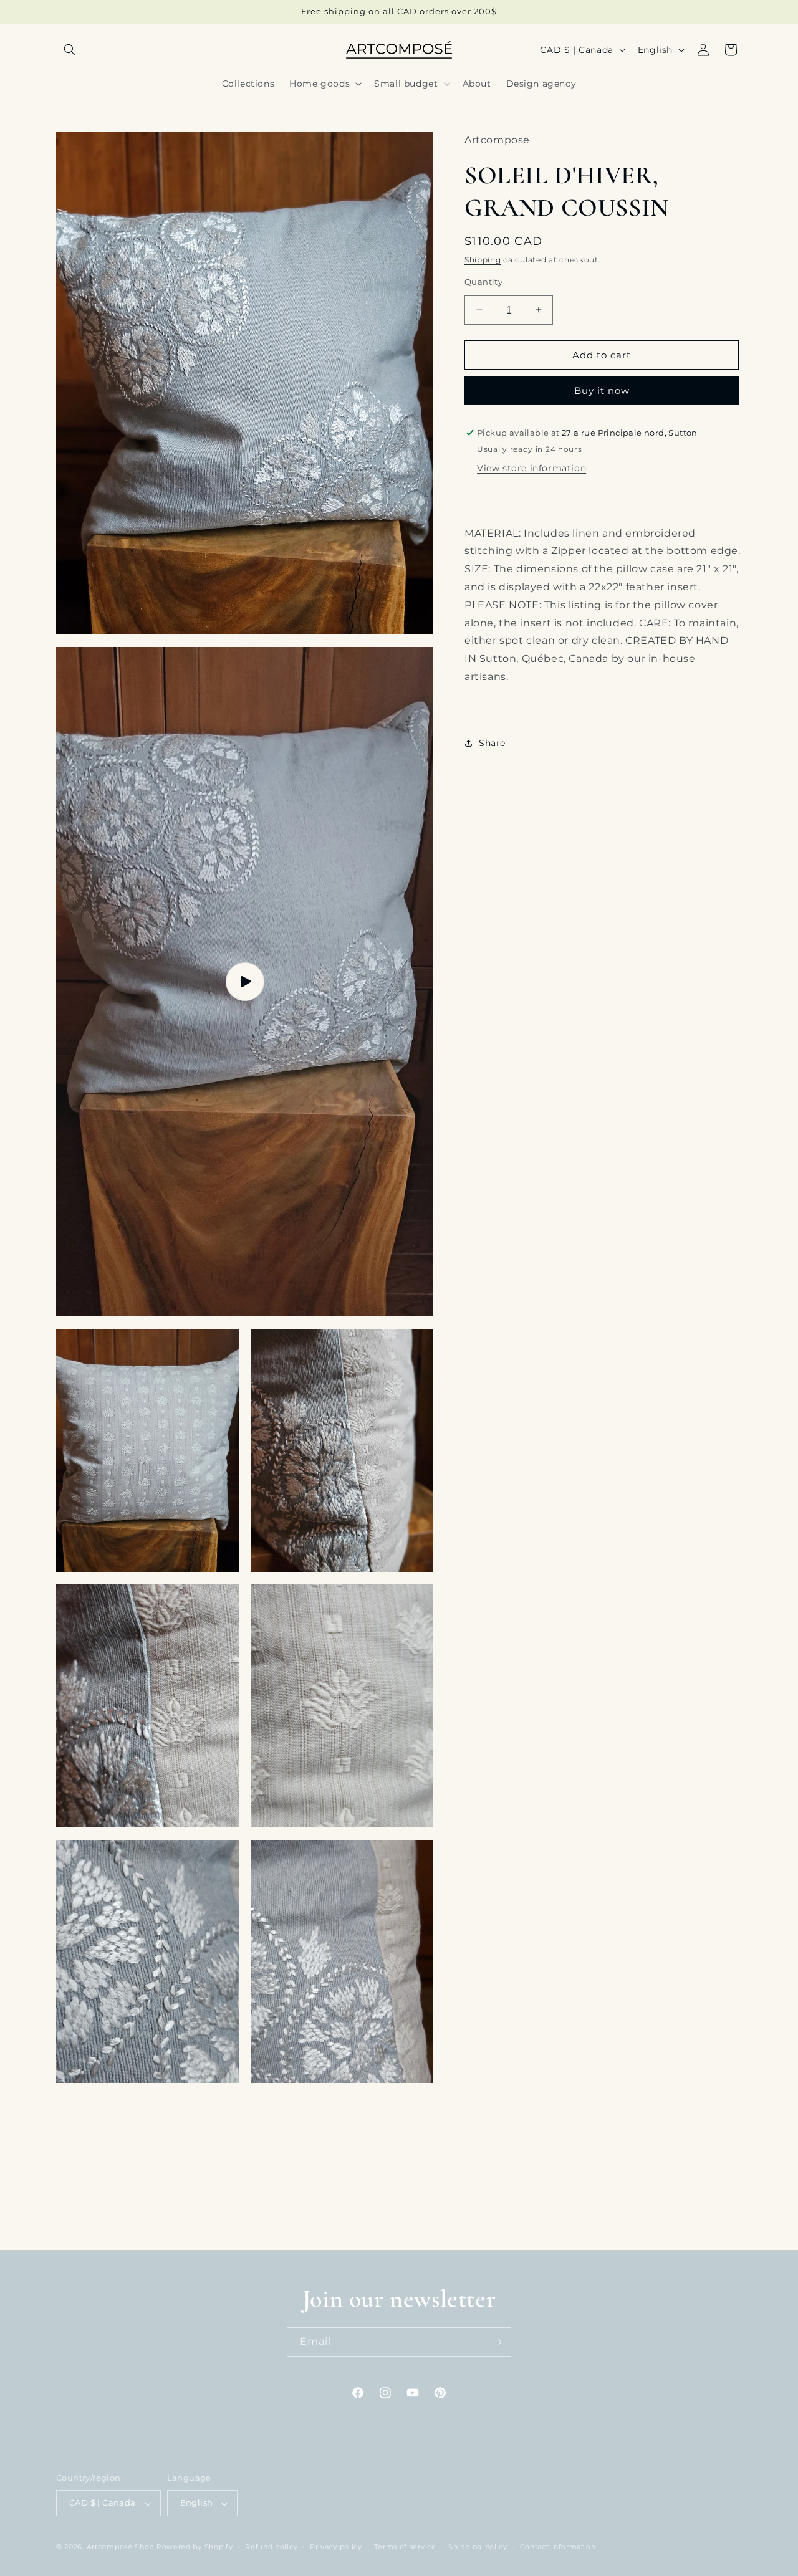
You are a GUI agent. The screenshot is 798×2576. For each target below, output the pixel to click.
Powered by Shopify (195, 2547)
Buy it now (602, 390)
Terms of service (405, 2547)
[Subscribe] (497, 2342)
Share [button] (492, 743)
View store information (531, 467)
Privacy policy (336, 2547)
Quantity (483, 281)
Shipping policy (478, 2547)
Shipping (483, 260)
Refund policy (271, 2547)
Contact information (558, 2547)
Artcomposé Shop (121, 2547)
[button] (70, 50)
